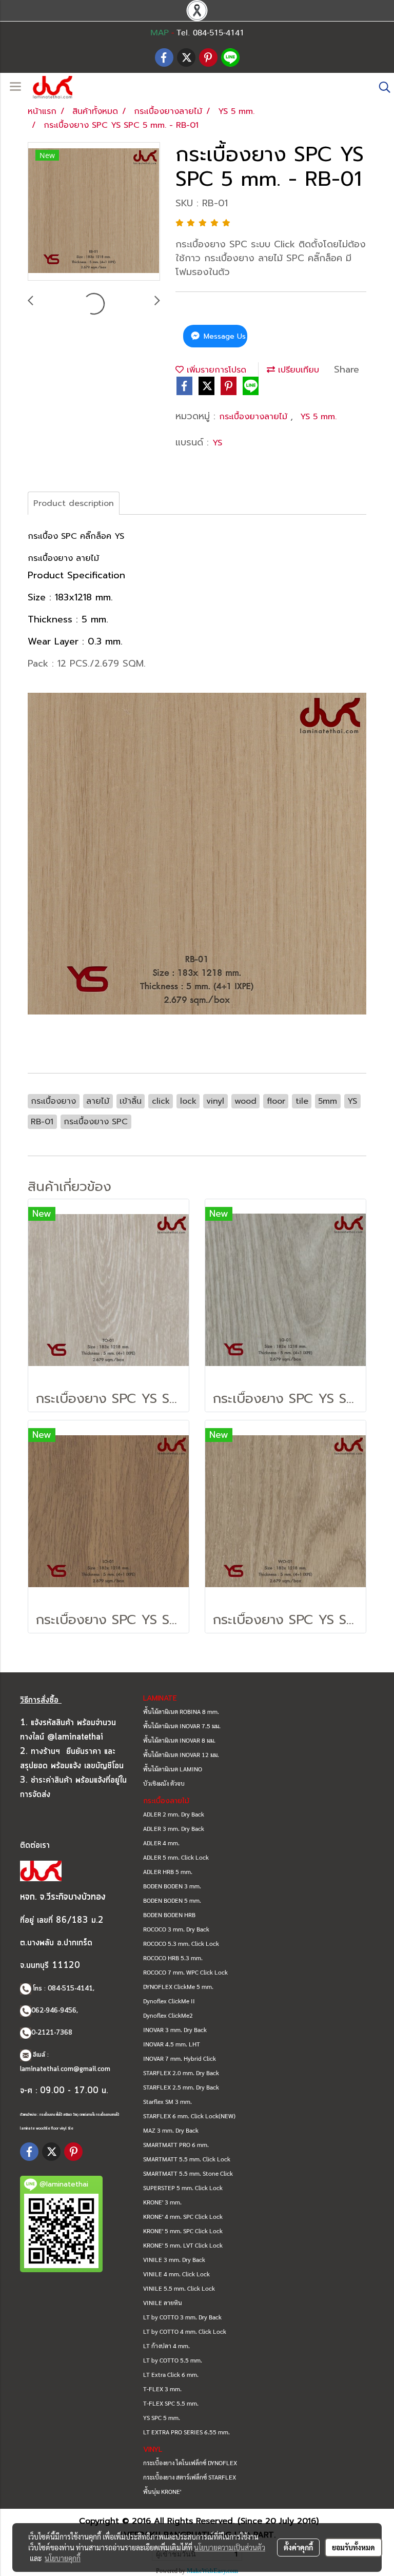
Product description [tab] (74, 503)
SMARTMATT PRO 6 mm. (176, 2144)
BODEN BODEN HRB (169, 1915)
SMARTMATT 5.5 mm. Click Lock (187, 2159)
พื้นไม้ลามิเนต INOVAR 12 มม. (181, 1754)
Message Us (223, 336)
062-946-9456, (55, 2011)
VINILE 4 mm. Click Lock (176, 2274)
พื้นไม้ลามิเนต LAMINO (173, 1769)
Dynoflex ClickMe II (169, 2001)
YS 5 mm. (318, 417)
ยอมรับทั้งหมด (353, 2547)
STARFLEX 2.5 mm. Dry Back (181, 2087)
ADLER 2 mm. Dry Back (174, 1814)
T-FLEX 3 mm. (162, 2389)
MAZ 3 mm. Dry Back (171, 2130)
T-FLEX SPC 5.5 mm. (171, 2403)
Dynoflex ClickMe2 (168, 2015)
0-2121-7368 (52, 2033)
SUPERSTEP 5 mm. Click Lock (183, 2188)
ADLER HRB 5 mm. (168, 1871)
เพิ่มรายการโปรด (215, 370)
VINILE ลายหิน (163, 2302)
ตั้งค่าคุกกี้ (298, 2547)
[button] (381, 87)
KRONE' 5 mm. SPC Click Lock (183, 2231)
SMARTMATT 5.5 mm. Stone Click (188, 2173)
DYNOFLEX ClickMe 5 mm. (178, 1986)
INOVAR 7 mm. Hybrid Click (180, 2058)
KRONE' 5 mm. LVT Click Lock (183, 2245)
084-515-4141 (70, 1989)
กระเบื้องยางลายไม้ (255, 417)
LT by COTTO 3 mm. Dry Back (182, 2317)
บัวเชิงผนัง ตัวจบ (164, 1783)
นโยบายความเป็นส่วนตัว (230, 2547)
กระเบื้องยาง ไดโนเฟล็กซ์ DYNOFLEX (190, 2463)
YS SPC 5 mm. (162, 2417)
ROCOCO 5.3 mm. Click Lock (181, 1943)
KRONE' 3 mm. (162, 2202)
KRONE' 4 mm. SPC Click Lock (183, 2216)
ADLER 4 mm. (161, 1843)
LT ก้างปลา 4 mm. (166, 2346)
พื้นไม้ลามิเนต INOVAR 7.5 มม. (182, 1726)
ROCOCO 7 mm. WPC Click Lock (185, 1972)
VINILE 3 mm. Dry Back (174, 2259)
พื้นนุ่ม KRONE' (162, 2491)
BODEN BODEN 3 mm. (172, 1886)
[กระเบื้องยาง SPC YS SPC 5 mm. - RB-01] (94, 212)
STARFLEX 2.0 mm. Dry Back (181, 2073)
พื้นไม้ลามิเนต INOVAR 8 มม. (179, 1740)
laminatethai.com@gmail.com (65, 2069)
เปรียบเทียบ (297, 370)
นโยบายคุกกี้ (63, 2558)
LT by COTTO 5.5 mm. (173, 2360)
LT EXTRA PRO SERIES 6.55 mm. (186, 2432)
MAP (160, 33)
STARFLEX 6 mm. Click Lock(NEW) (189, 2116)
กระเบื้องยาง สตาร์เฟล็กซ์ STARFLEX (190, 2477)
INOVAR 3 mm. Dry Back (175, 2029)
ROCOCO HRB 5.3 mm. (173, 1958)
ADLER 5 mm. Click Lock (176, 1857)
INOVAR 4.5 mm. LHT (172, 2044)
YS (217, 443)
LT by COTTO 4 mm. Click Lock (185, 2331)
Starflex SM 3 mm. (168, 2101)
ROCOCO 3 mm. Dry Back (176, 1929)
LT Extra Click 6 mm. (171, 2374)
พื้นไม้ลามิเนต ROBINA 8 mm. (181, 1711)
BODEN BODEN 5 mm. (172, 1900)
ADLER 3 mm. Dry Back (174, 1828)
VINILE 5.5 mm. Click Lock (179, 2288)
